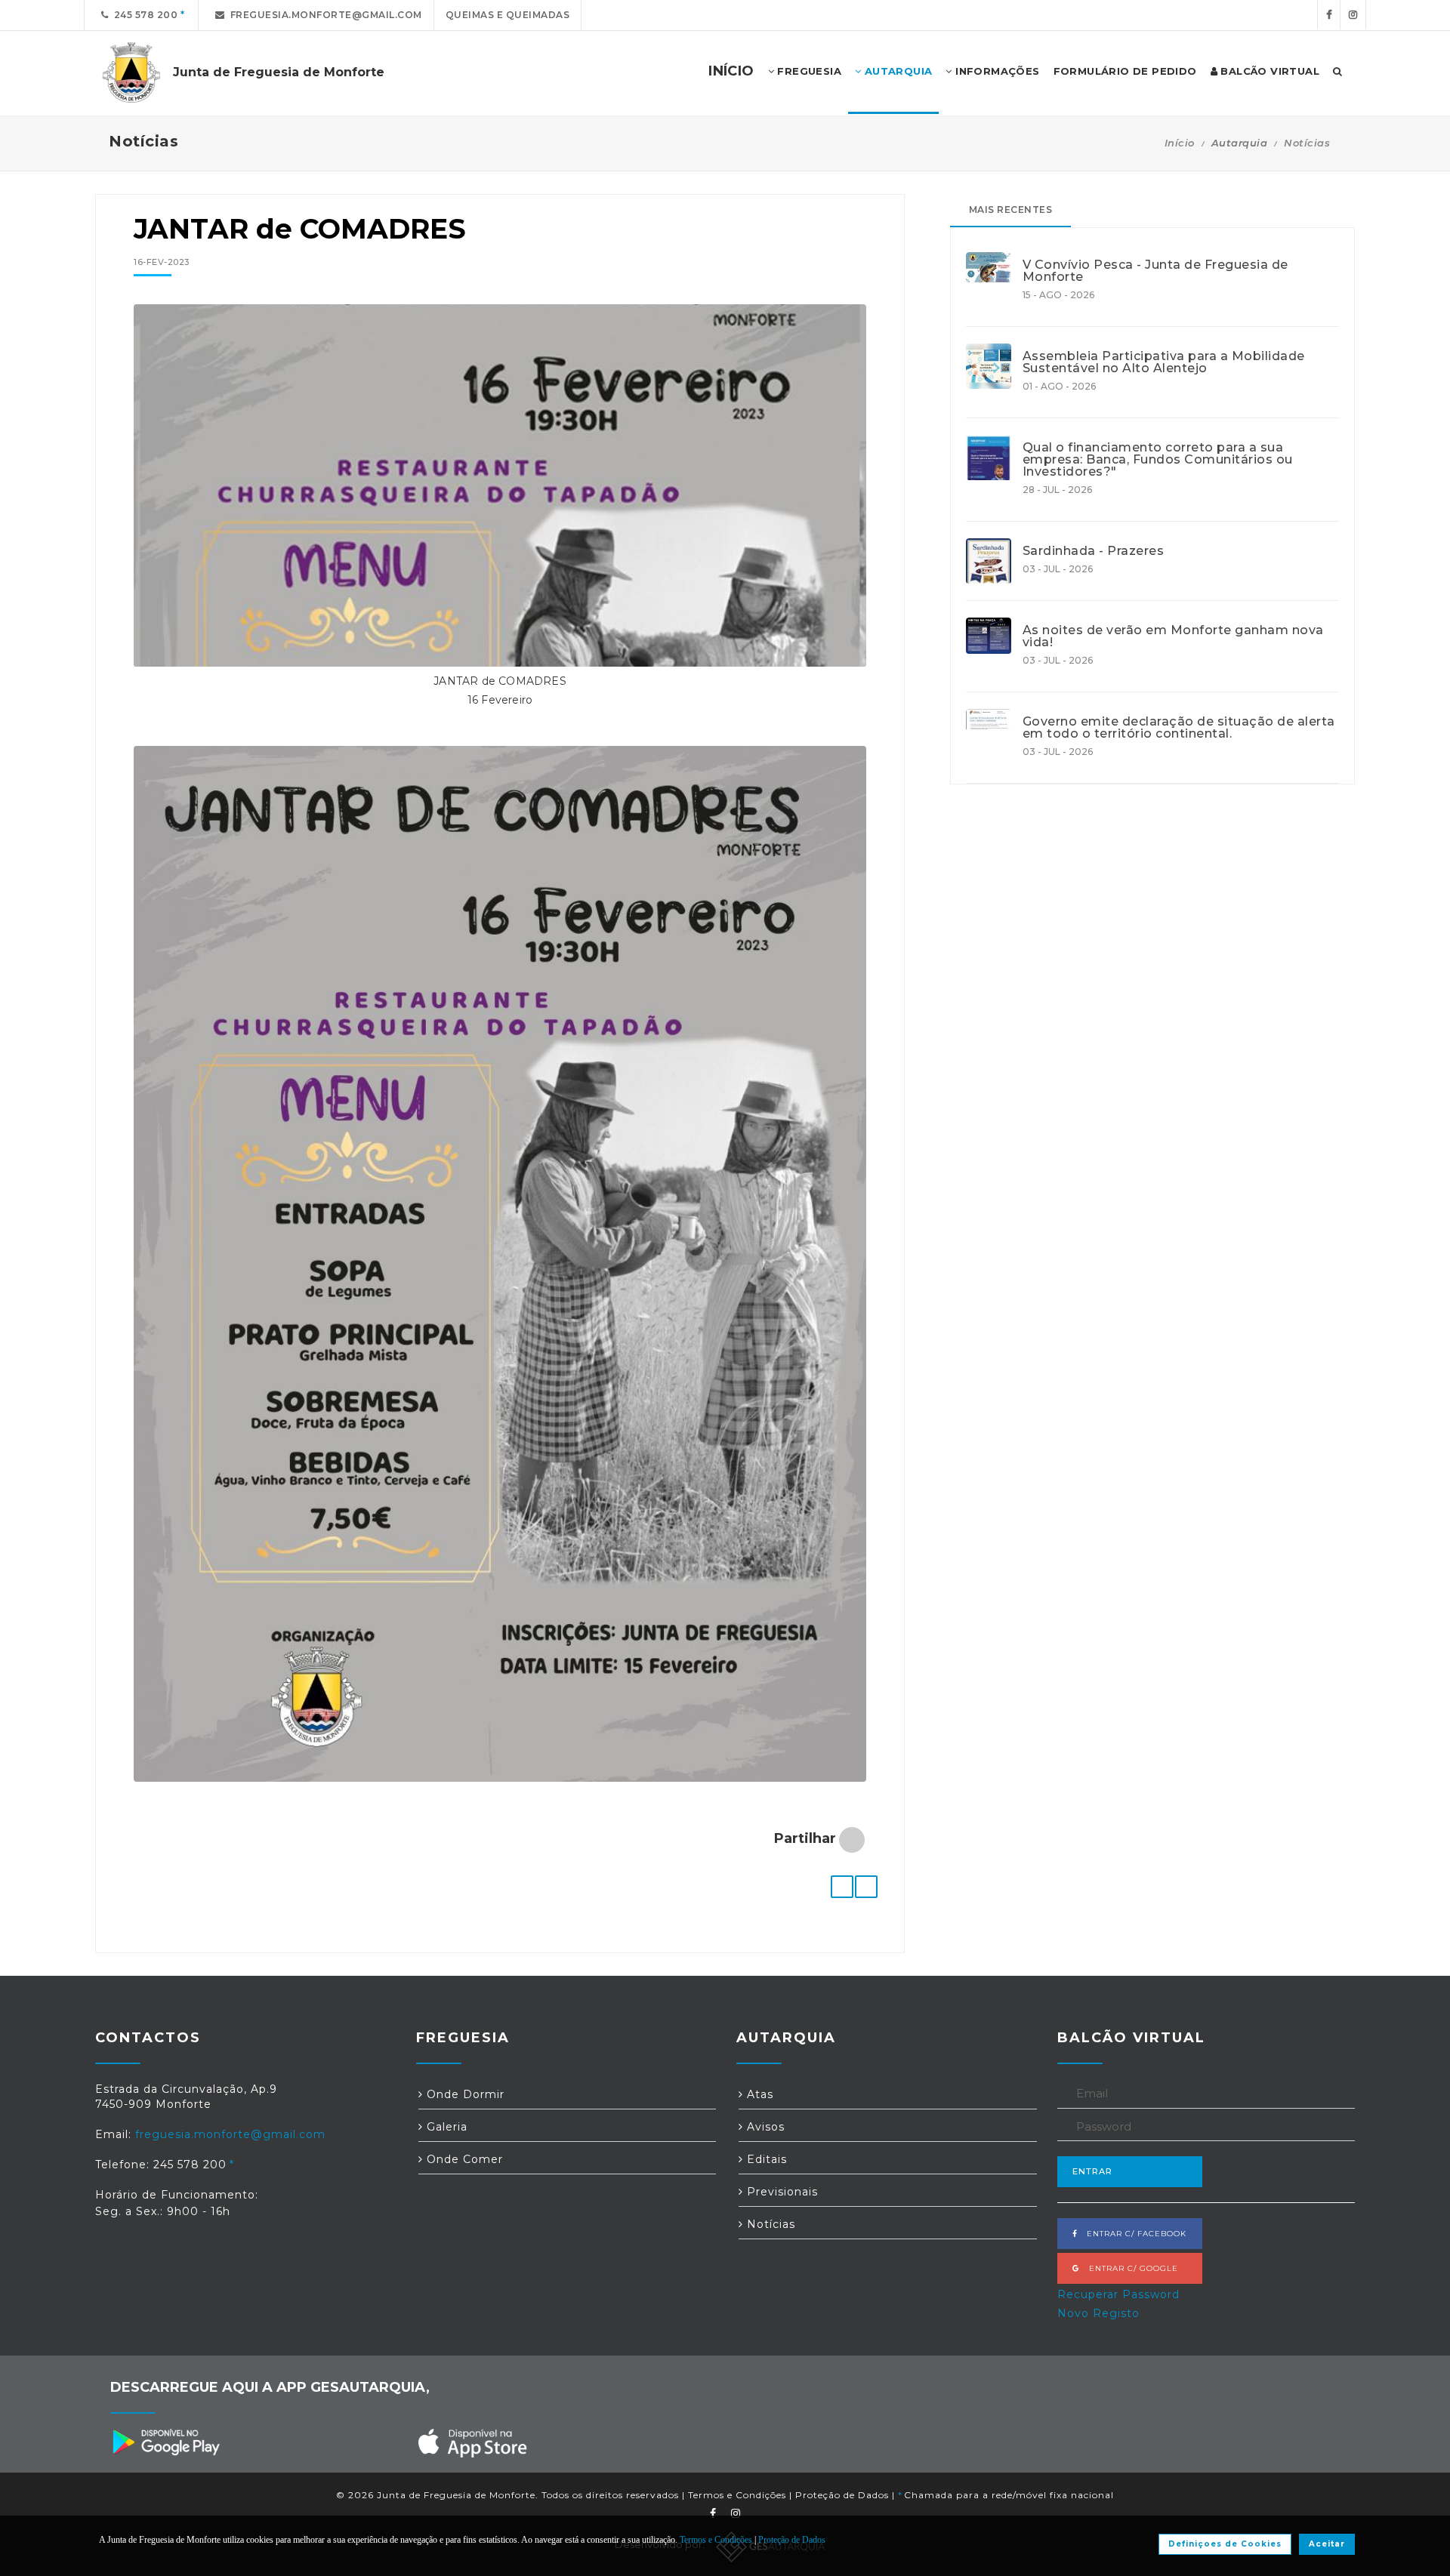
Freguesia (808, 71)
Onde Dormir (464, 2094)
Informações (996, 71)
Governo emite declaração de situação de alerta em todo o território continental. (1179, 728)
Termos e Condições (737, 2495)
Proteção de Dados (842, 2495)
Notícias (1307, 143)
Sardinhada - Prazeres (1094, 551)
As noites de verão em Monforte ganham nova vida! (1173, 636)
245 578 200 (143, 15)
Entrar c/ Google (1129, 2268)
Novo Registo (1098, 2313)
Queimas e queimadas (508, 15)
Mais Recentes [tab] (1011, 210)
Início (1180, 143)
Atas (758, 2094)
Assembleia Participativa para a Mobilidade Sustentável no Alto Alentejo (1164, 362)
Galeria (445, 2127)
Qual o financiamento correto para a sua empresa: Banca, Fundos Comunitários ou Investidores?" (1158, 460)
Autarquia (896, 71)
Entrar (1092, 2171)
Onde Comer (463, 2159)
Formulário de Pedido (1125, 71)
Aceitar (1327, 2544)
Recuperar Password (1118, 2294)
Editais (765, 2159)
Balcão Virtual (1268, 71)
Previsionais (781, 2192)
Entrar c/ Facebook (1132, 2234)
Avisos (764, 2127)
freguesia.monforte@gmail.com (324, 15)
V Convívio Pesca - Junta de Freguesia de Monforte (1155, 271)
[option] (500, 493)
